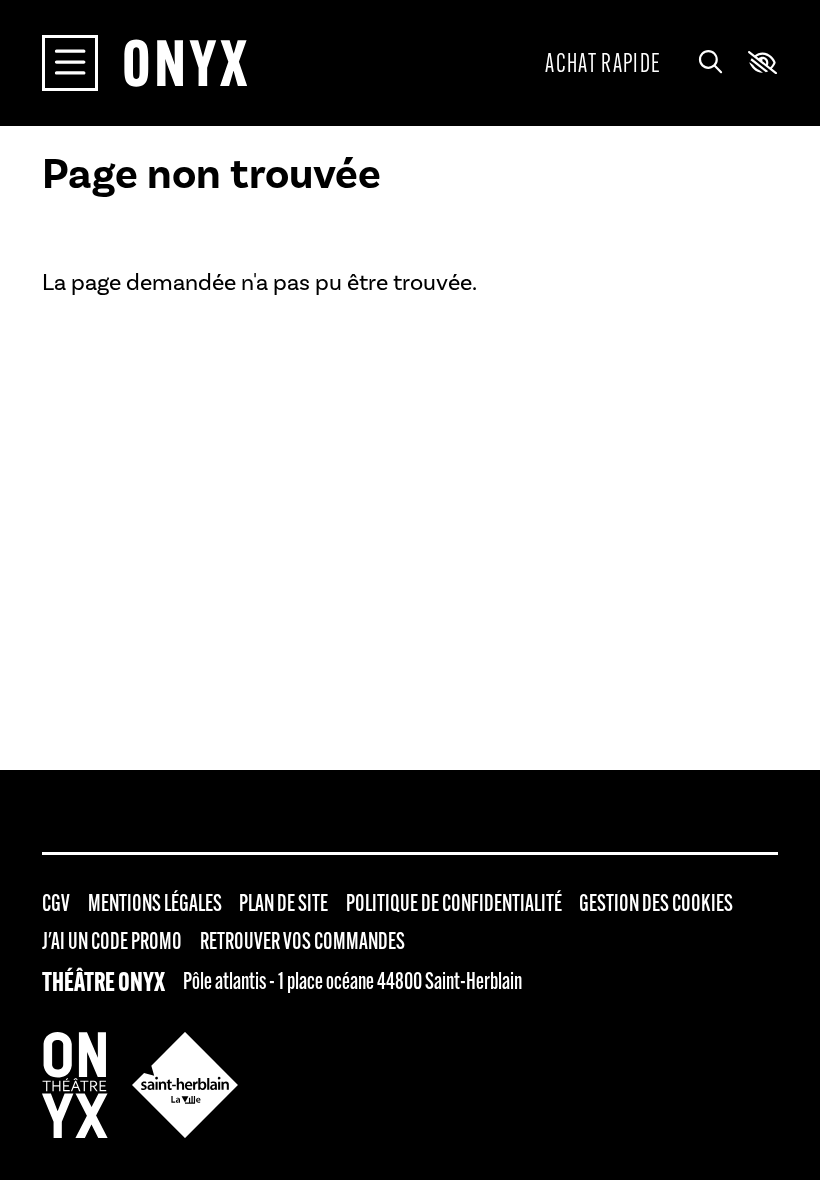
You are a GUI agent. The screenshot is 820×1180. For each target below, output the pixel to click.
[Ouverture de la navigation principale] (70, 63)
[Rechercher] (710, 62)
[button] (762, 62)
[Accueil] (185, 62)
